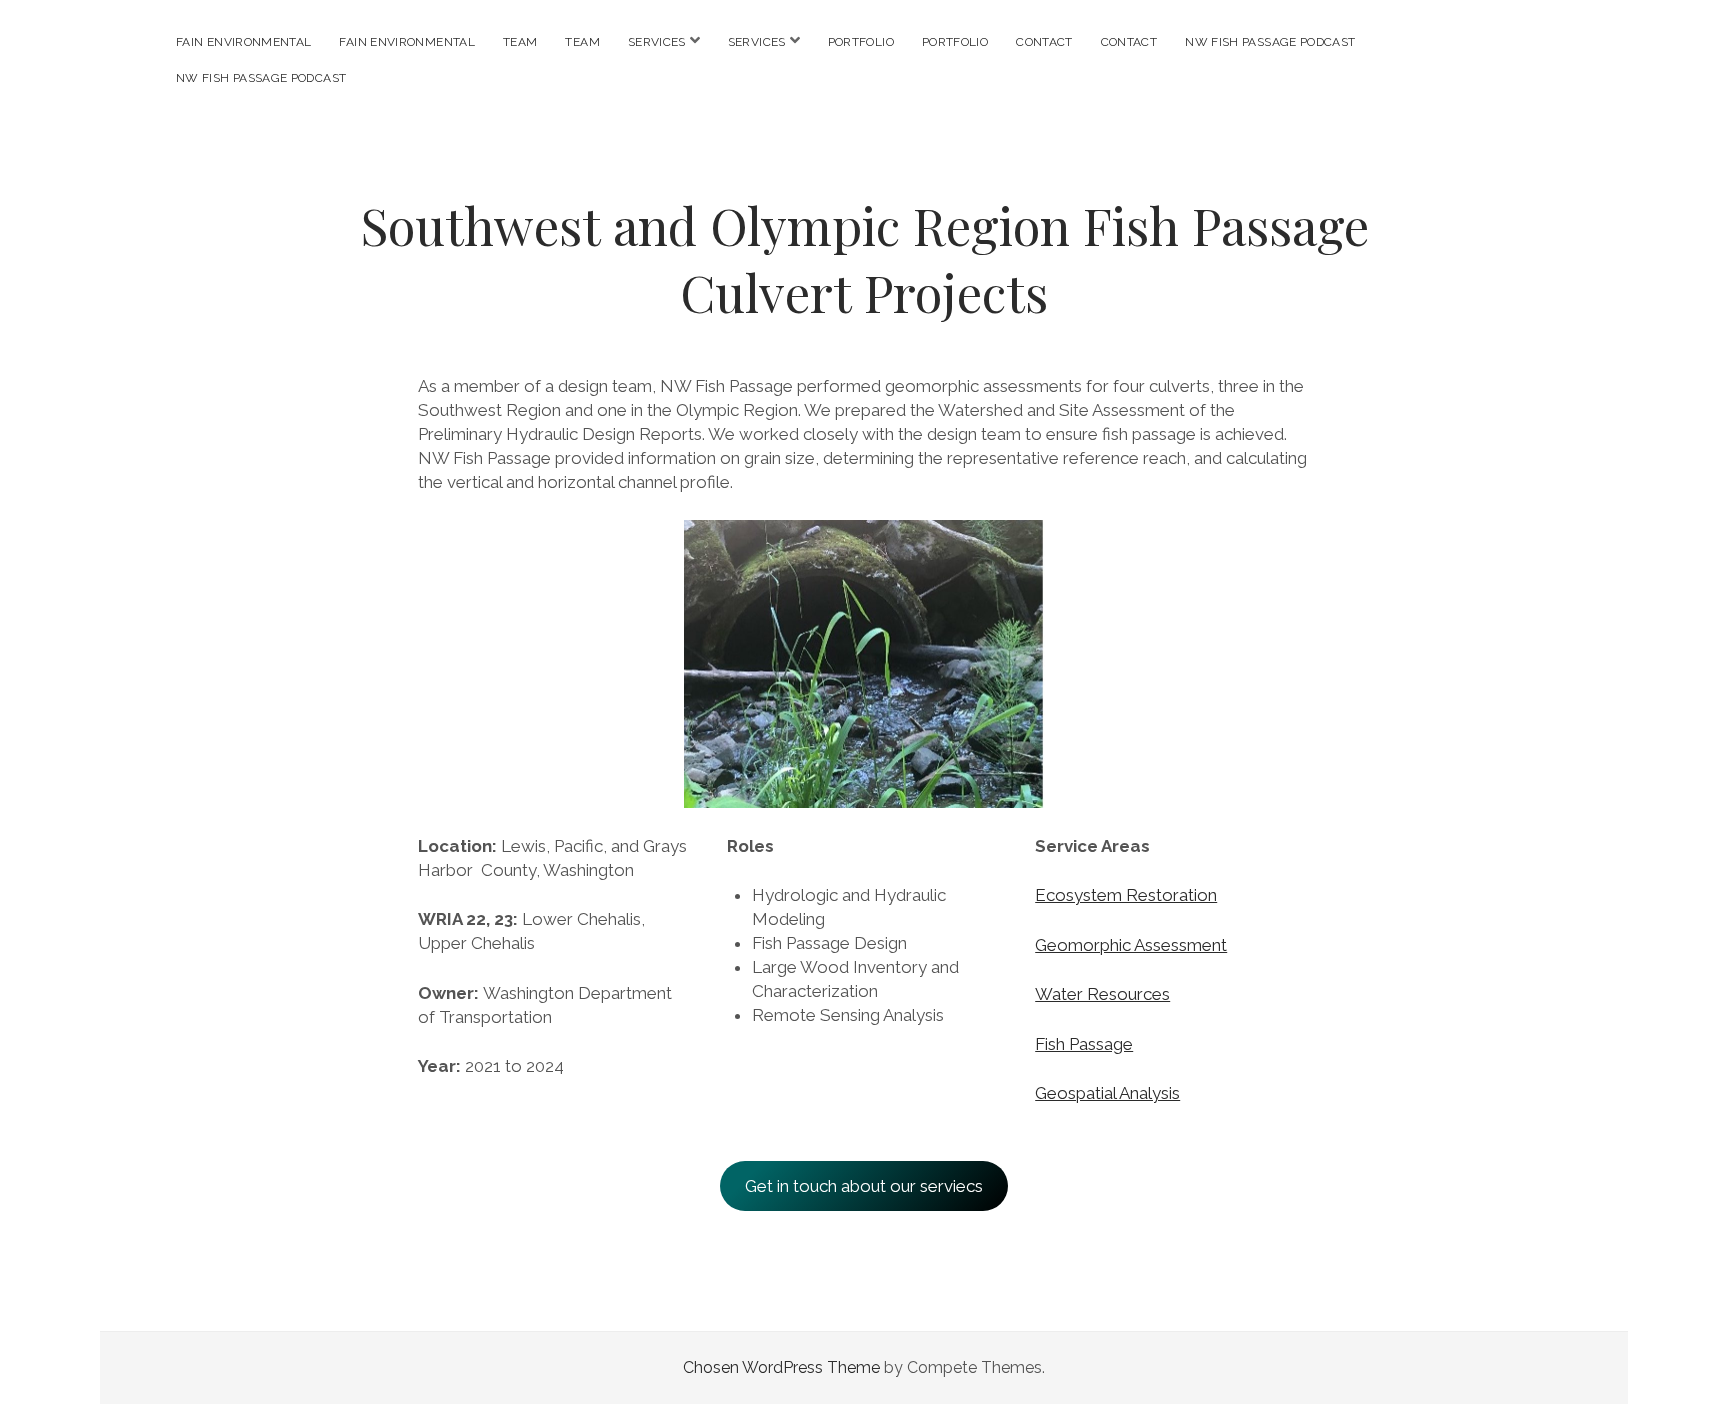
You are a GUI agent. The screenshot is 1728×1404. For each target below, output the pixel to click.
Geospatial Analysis (1107, 1093)
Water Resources (1102, 994)
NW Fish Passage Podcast (1270, 42)
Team (520, 42)
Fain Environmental (243, 42)
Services (657, 42)
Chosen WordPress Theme (781, 1367)
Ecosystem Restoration (1126, 895)
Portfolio (861, 42)
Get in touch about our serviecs (864, 1186)
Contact (1044, 42)
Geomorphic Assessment (1131, 945)
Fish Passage (1084, 1044)
